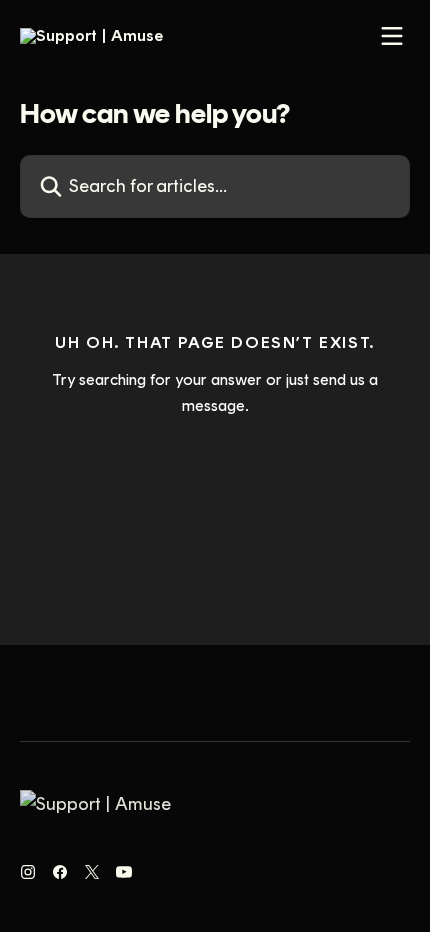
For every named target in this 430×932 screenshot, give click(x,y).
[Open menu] (392, 36)
